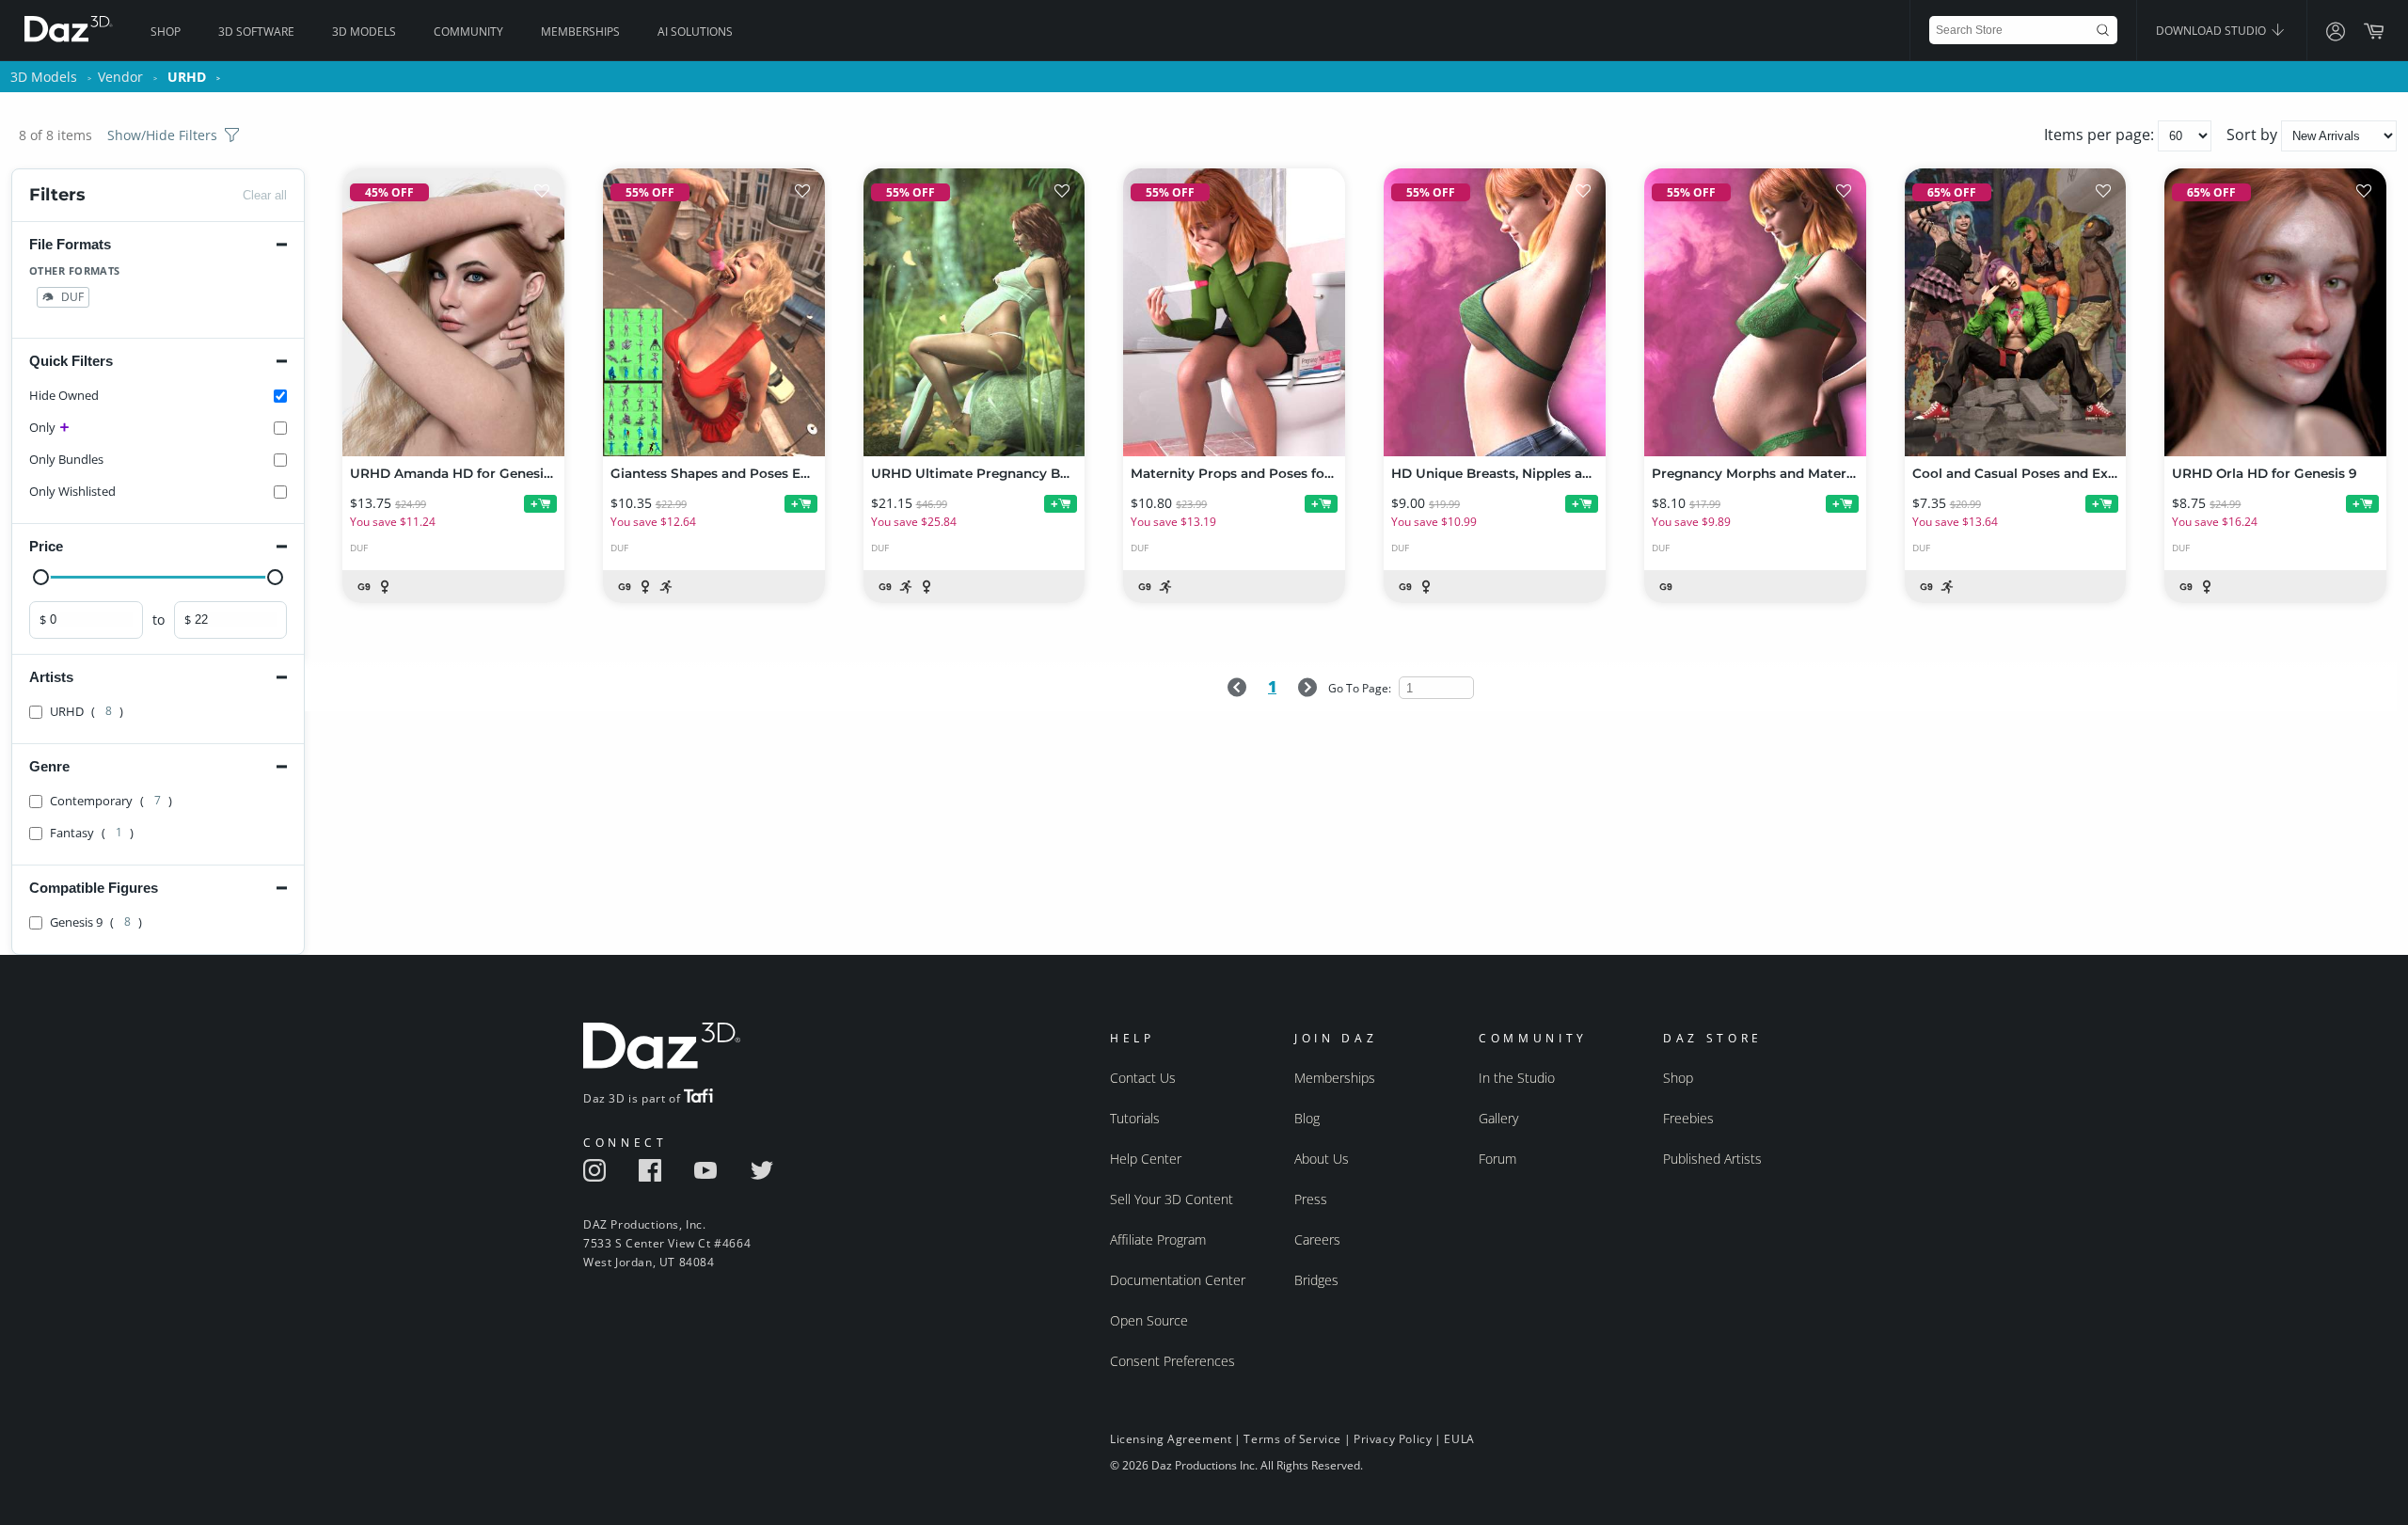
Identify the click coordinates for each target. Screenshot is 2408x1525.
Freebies (1688, 1118)
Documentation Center (1178, 1280)
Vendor (120, 77)
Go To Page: (1361, 688)
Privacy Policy (1393, 1439)
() (87, 711)
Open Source (1149, 1320)
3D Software (256, 32)
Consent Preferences (1172, 1361)
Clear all (265, 195)
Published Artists (1712, 1159)
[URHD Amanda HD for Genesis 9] (453, 312)
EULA (1459, 1439)
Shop (166, 32)
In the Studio (1517, 1078)
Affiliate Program (1158, 1239)
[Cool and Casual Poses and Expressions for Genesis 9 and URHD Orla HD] (2016, 312)
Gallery (1498, 1118)
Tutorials (1135, 1118)
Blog (1307, 1118)
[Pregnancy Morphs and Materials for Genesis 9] (1755, 312)
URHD (187, 77)
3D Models (364, 32)
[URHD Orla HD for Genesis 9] (2275, 312)
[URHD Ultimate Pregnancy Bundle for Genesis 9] (974, 312)
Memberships (580, 32)
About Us (1322, 1159)
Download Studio (2212, 31)
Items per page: (2101, 135)
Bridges (1316, 1280)
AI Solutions (695, 32)
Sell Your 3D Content (1172, 1199)
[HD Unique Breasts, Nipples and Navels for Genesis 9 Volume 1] (1495, 312)
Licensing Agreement (1171, 1439)
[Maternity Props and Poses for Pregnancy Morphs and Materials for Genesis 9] (1234, 312)
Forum (1497, 1159)
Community (468, 32)
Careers (1317, 1239)
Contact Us (1143, 1078)
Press (1311, 1199)
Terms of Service (1292, 1439)
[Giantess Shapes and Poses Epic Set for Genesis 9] (714, 312)
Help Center (1146, 1159)
